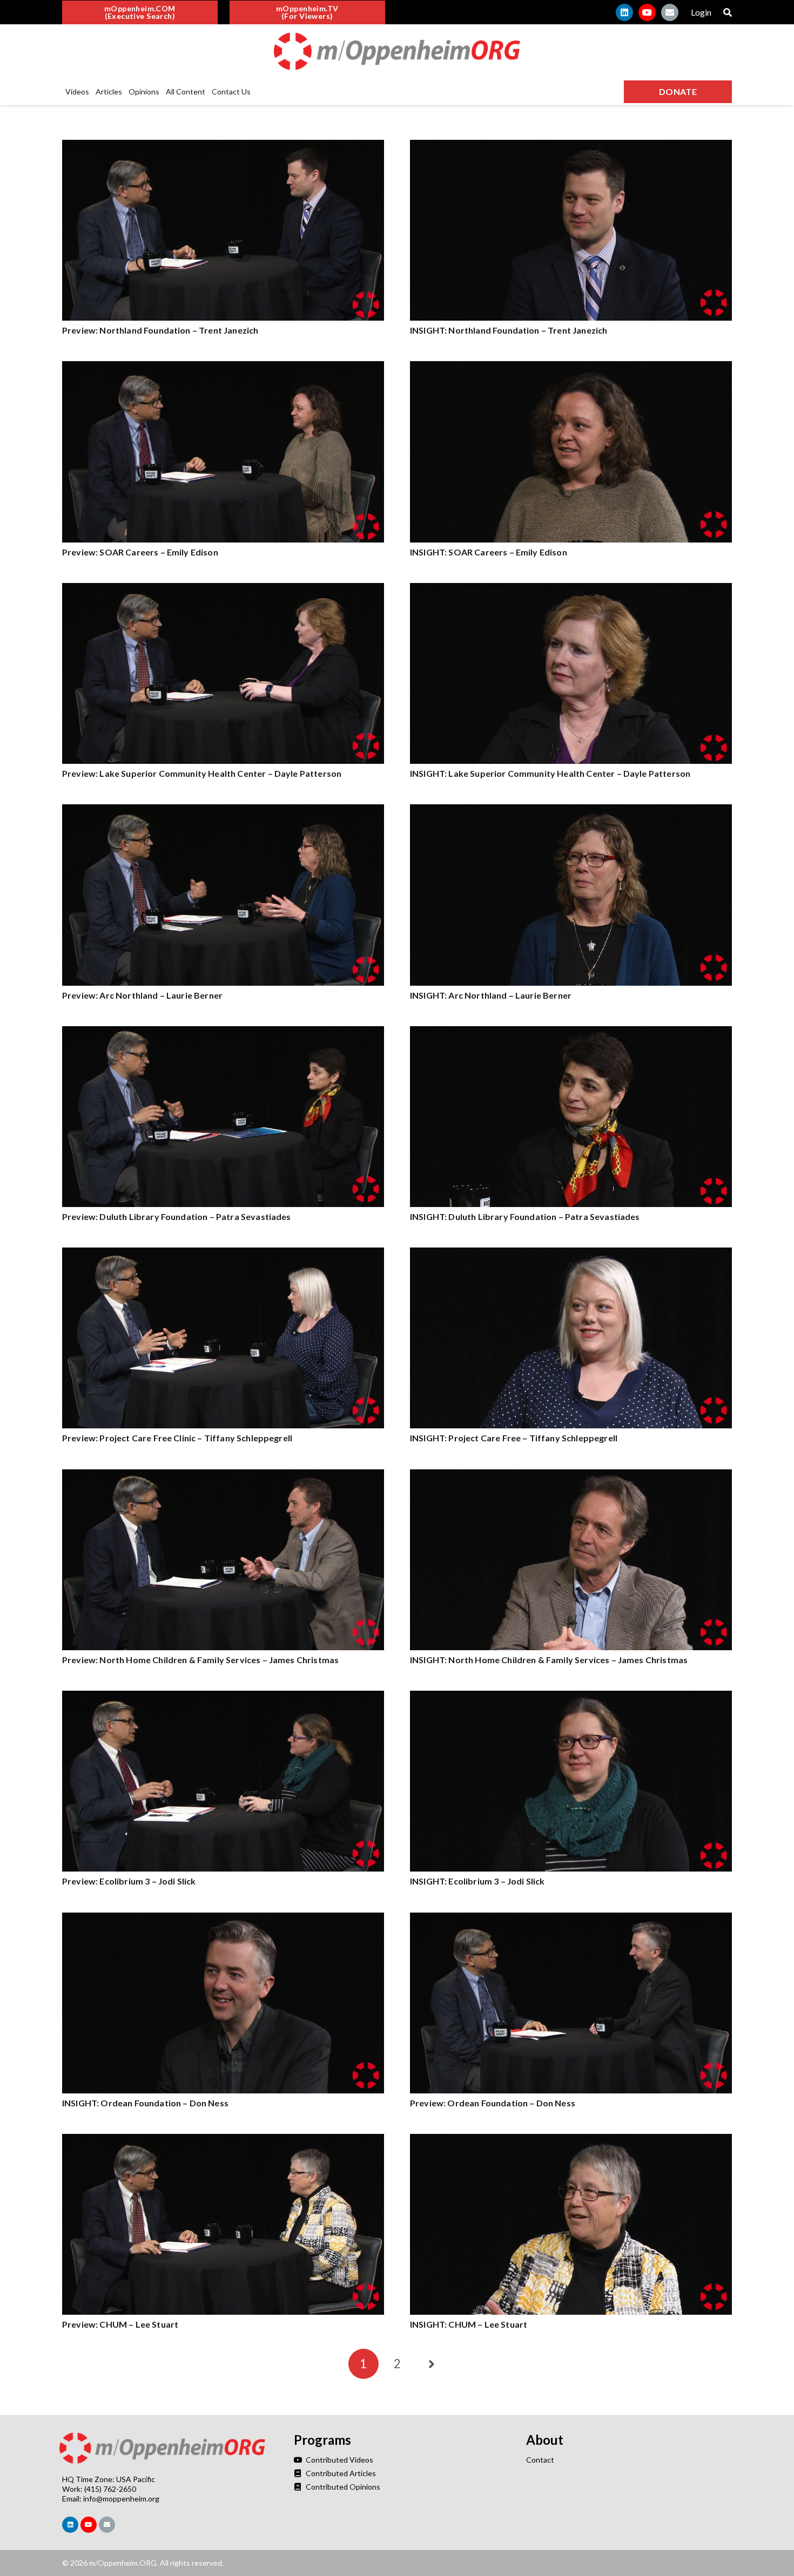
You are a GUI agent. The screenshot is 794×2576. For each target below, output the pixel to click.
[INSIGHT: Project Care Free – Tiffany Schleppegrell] (571, 1253)
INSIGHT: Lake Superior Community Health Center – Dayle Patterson (550, 773)
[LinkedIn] (624, 12)
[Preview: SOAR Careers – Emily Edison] (223, 367)
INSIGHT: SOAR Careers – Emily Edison (489, 552)
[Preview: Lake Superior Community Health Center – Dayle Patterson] (223, 589)
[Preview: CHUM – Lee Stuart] (223, 2140)
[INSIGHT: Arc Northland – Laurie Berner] (571, 810)
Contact (540, 2460)
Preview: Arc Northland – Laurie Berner (142, 995)
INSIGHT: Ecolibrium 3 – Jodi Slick (477, 1881)
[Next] (430, 2364)
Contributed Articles (340, 2473)
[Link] (397, 51)
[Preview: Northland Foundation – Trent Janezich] (223, 145)
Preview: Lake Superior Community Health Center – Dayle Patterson (202, 773)
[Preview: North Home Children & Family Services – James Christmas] (223, 1475)
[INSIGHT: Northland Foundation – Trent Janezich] (571, 145)
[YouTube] (647, 12)
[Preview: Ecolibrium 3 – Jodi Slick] (223, 1696)
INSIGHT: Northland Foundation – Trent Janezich (509, 330)
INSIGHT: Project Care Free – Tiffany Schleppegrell (514, 1438)
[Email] (670, 12)
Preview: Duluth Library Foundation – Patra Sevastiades (177, 1216)
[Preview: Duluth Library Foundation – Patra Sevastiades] (223, 1032)
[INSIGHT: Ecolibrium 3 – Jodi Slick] (571, 1696)
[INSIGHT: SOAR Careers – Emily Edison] (571, 367)
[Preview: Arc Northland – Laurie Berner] (223, 810)
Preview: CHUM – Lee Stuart (120, 2324)
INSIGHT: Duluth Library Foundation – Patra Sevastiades (525, 1216)
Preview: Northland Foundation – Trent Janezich (160, 330)
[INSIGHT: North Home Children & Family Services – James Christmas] (571, 1475)
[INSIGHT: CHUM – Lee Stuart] (571, 2140)
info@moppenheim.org (121, 2499)
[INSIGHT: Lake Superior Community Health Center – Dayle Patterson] (571, 589)
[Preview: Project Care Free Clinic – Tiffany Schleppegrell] (223, 1253)
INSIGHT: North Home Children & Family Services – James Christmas (549, 1660)
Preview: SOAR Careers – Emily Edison (140, 552)
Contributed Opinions (342, 2487)
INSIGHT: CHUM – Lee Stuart (469, 2324)
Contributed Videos (338, 2460)
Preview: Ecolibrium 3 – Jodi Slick (129, 1881)
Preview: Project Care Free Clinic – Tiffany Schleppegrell (177, 1438)
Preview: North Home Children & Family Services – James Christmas (200, 1660)
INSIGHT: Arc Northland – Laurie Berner (491, 995)
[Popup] (728, 12)
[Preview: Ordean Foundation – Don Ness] (571, 1918)
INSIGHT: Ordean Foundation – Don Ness (145, 2103)
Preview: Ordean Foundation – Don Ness (493, 2103)
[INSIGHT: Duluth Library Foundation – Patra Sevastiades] (571, 1032)
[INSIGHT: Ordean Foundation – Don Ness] (223, 1918)
